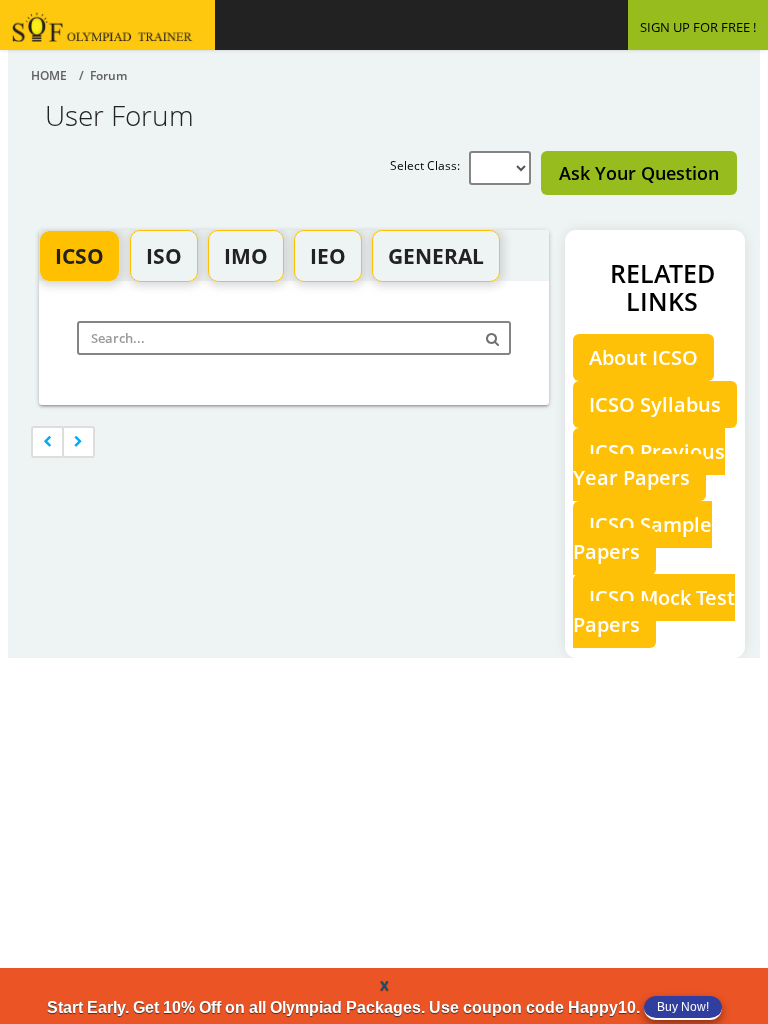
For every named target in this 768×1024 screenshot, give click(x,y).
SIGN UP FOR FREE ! (698, 27)
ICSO (79, 256)
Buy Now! (683, 1007)
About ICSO (643, 357)
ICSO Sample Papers (642, 538)
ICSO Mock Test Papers (654, 611)
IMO (246, 256)
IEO (328, 256)
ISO (164, 256)
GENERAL (436, 256)
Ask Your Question (639, 173)
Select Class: (429, 165)
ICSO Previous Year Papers (649, 465)
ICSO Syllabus (655, 404)
